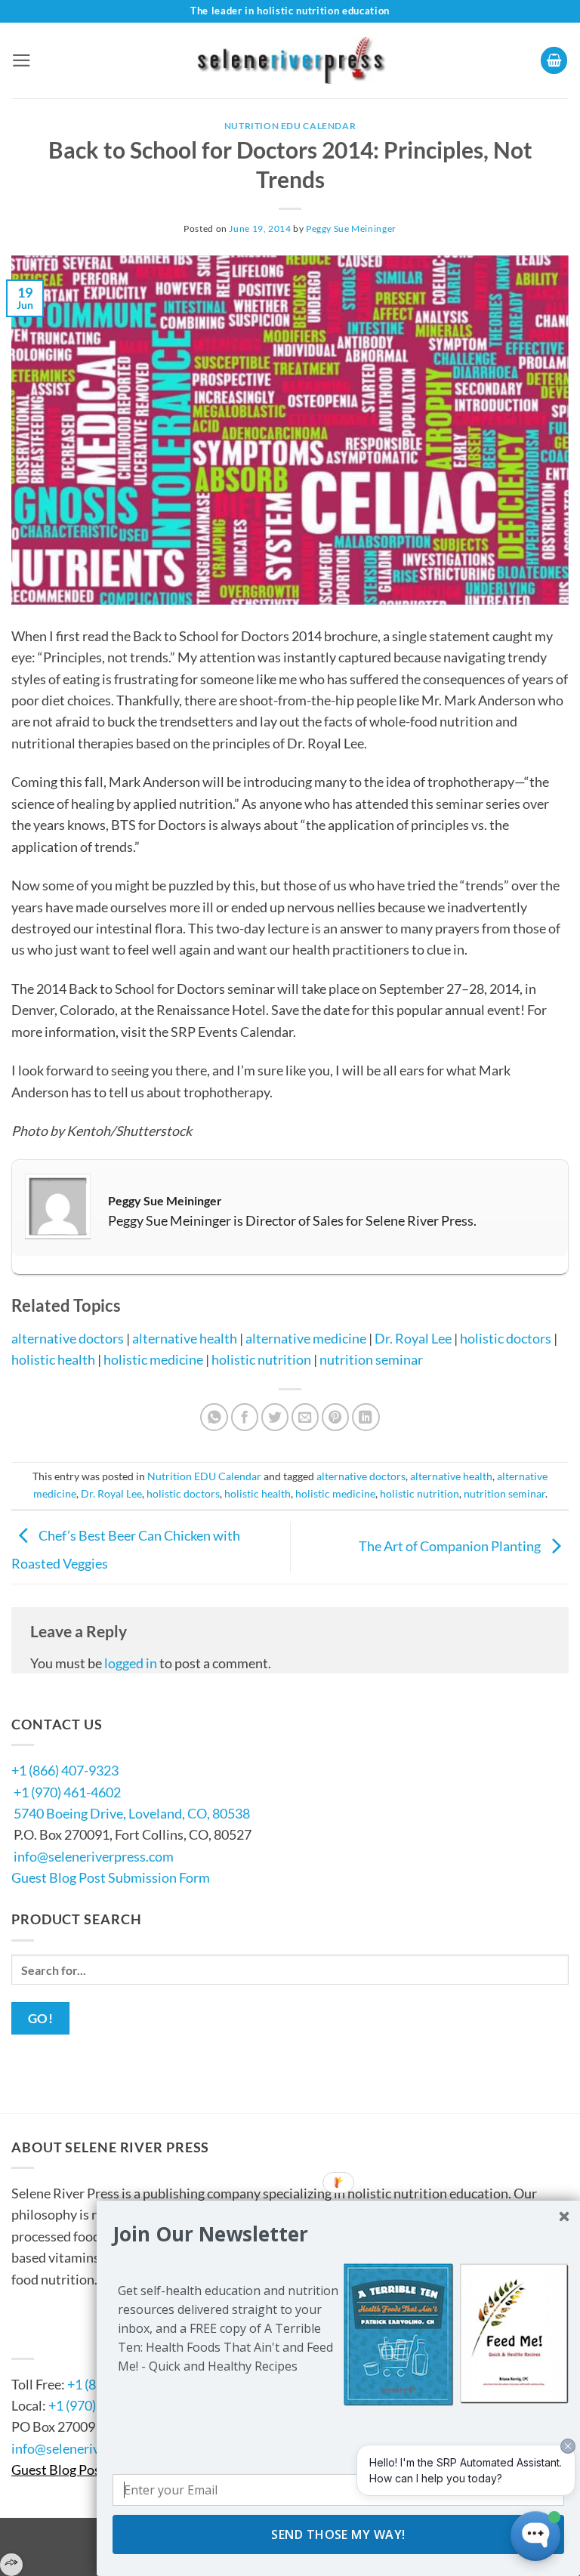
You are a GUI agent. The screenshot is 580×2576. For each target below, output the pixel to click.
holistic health (53, 1359)
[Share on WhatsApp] (214, 1417)
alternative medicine (306, 1338)
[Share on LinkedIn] (366, 1417)
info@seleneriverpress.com (94, 1856)
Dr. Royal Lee (413, 1338)
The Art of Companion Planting (451, 1546)
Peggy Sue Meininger (351, 228)
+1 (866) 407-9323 (65, 1770)
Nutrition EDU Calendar (290, 126)
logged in (131, 1663)
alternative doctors (68, 1338)
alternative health (185, 1338)
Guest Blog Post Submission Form (111, 1877)
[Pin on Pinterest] (336, 1417)
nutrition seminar (371, 1359)
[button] (22, 60)
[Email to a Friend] (305, 1417)
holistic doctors (506, 1338)
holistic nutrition (261, 1359)
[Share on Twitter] (275, 1417)
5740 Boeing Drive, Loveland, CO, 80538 (132, 1813)
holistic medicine (153, 1359)
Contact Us (57, 2338)
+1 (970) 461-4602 (67, 1792)
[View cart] (554, 60)
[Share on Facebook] (245, 1417)
